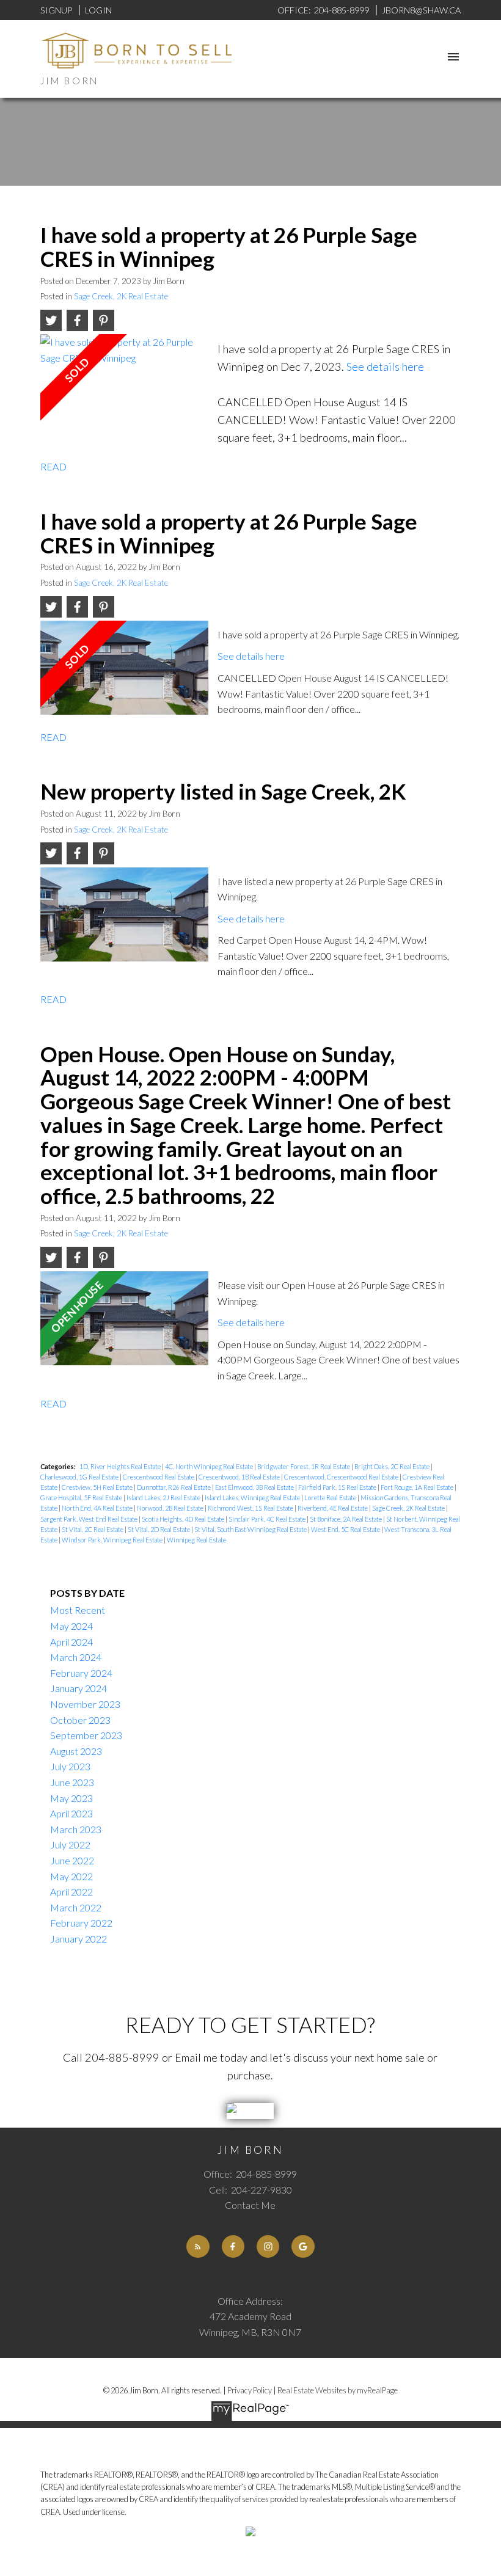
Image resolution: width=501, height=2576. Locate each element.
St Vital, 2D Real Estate (159, 1529)
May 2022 (71, 1876)
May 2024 (71, 1626)
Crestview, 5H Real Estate (98, 1487)
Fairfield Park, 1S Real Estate (338, 1487)
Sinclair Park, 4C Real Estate (268, 1519)
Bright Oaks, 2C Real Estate (393, 1466)
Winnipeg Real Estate (196, 1540)
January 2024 (79, 1688)
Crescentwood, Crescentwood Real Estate (342, 1477)
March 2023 (76, 1829)
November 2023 (85, 1704)
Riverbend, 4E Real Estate (333, 1508)
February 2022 (81, 1923)
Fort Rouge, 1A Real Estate (418, 1487)
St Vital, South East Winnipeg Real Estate (251, 1529)
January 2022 (79, 1939)
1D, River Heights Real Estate (121, 1466)
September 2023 (86, 1735)
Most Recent (78, 1610)
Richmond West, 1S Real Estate (251, 1508)
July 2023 (70, 1766)
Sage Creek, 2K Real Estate (121, 296)
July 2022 (70, 1844)
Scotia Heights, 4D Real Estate (184, 1519)
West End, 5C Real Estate (346, 1529)
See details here (385, 367)
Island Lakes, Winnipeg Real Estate (253, 1498)
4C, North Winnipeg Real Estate (210, 1466)
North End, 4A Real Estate (98, 1508)
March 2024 (76, 1657)
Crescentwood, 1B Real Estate (240, 1477)
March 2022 (76, 1907)
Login (98, 10)
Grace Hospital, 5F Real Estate (82, 1498)
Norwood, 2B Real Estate (171, 1508)
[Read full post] (125, 386)
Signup (56, 10)
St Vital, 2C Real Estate (93, 1529)
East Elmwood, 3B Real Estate (255, 1487)
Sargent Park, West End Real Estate (90, 1519)
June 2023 (72, 1782)
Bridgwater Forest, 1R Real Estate (304, 1466)
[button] (198, 2246)
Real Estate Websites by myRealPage (338, 2390)
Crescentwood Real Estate (159, 1477)
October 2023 (80, 1720)
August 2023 (76, 1751)
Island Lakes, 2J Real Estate (164, 1498)
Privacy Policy (250, 2390)
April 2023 (71, 1813)
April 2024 (71, 1642)
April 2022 (71, 1892)
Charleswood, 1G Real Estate (80, 1477)
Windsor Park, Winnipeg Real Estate (113, 1540)
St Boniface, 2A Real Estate (346, 1519)
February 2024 (81, 1673)
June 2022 (72, 1860)
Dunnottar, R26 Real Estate (174, 1487)
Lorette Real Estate (331, 1498)
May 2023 (71, 1798)
